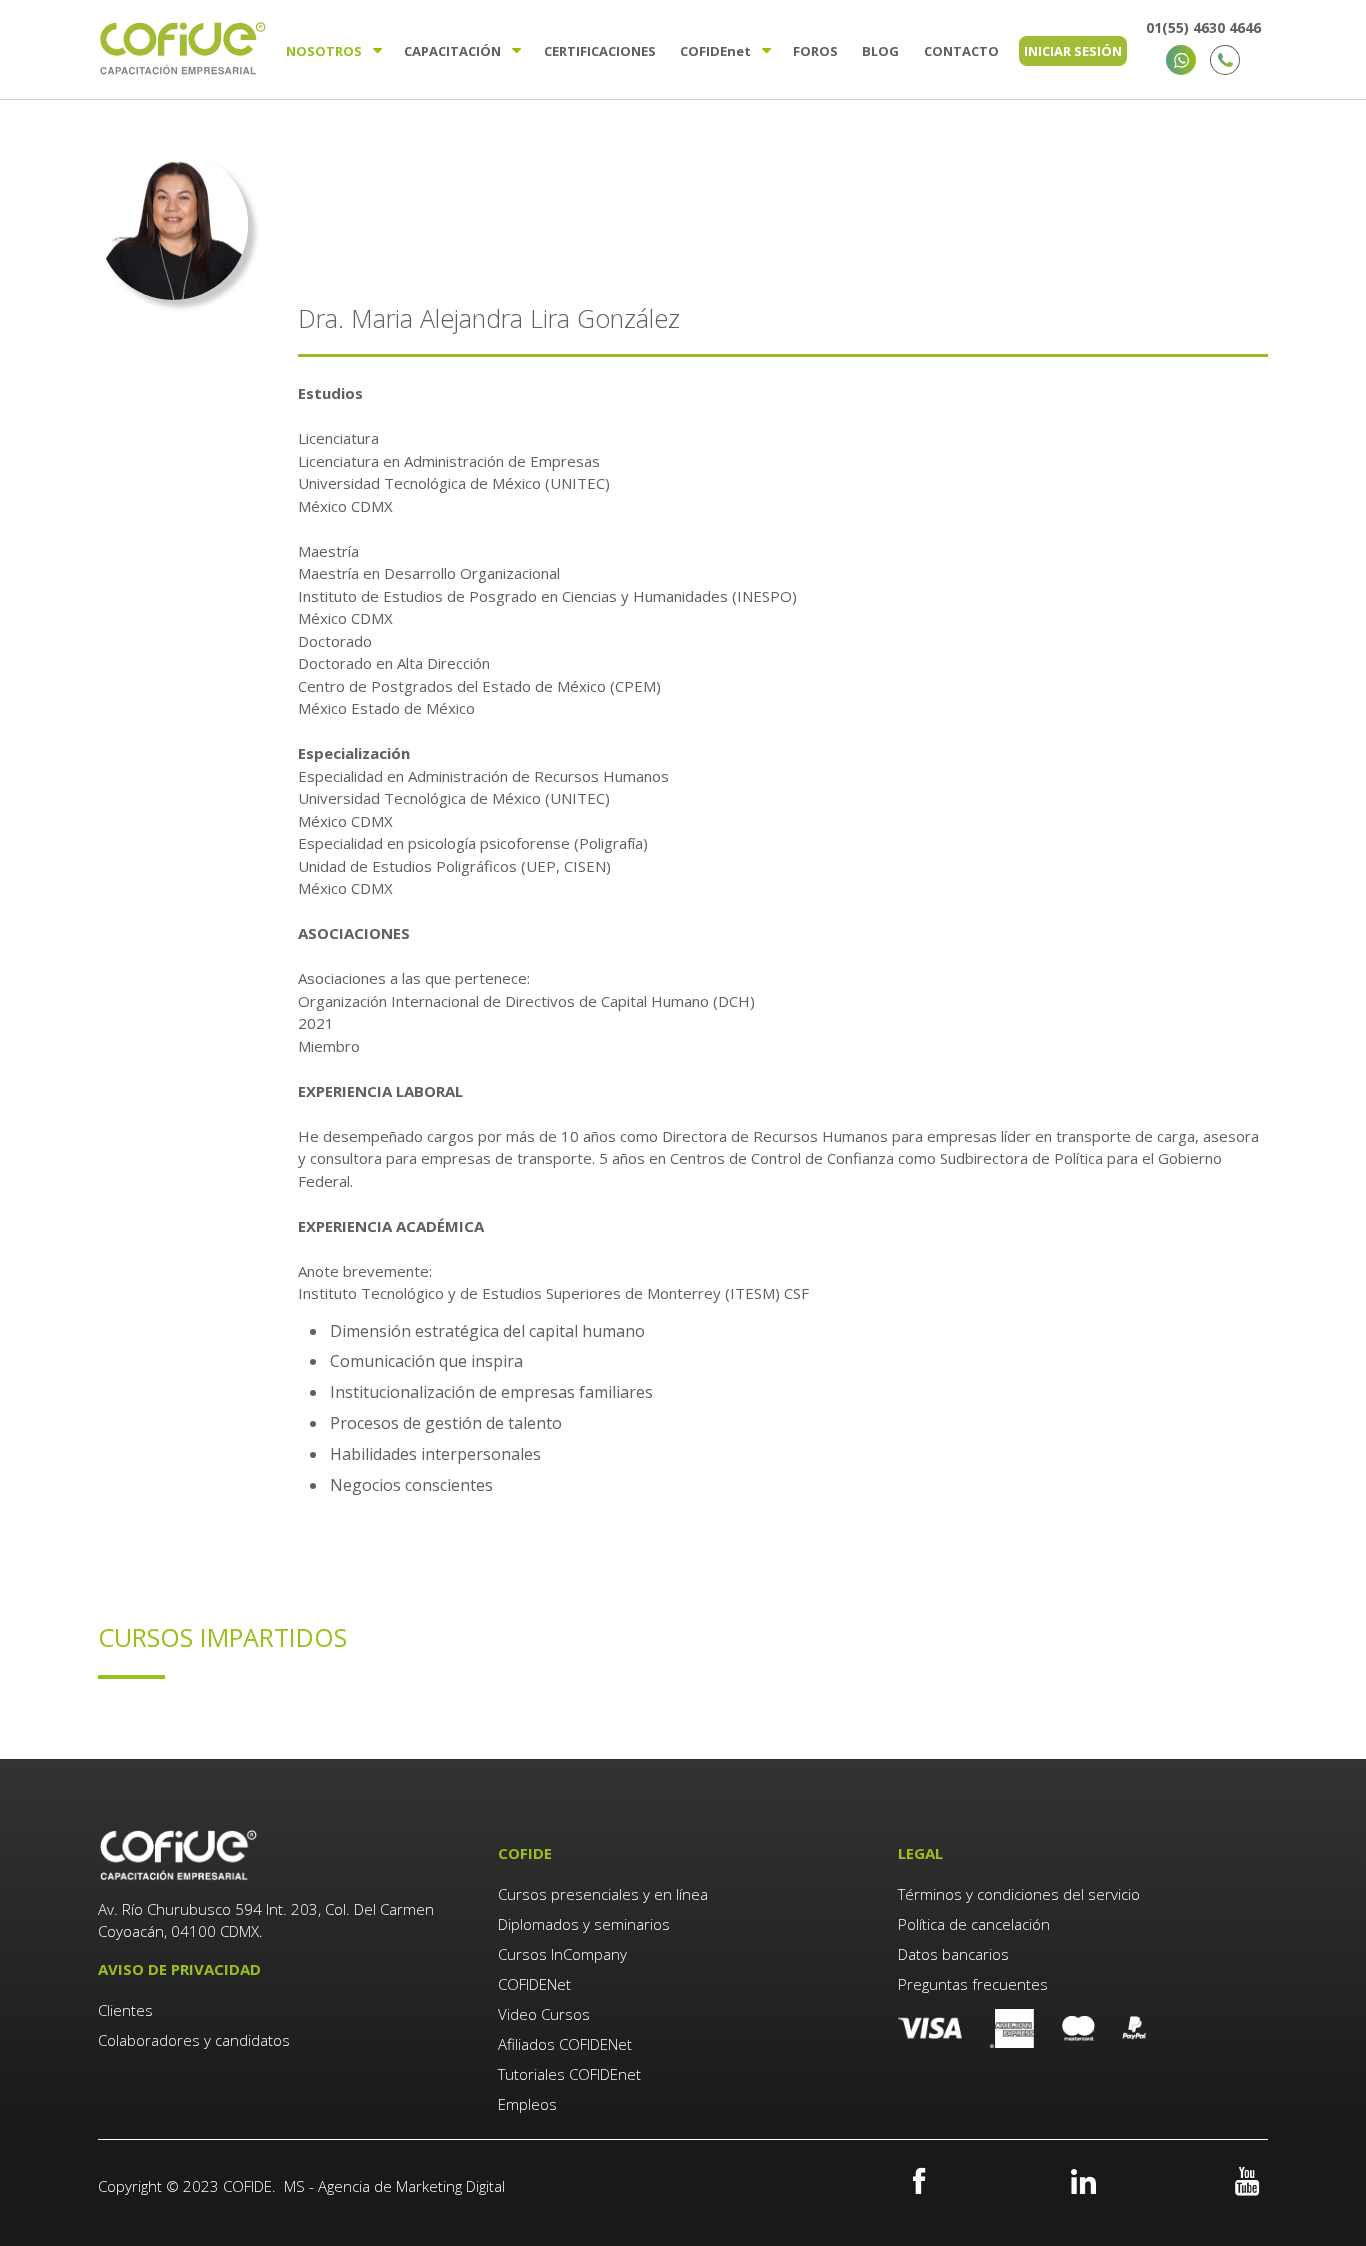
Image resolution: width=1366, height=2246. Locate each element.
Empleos (527, 2104)
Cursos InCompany (562, 1954)
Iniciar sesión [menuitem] (1073, 51)
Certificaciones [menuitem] (600, 51)
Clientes (127, 2010)
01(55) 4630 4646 (1203, 27)
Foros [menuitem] (815, 51)
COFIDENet (534, 1984)
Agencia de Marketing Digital (411, 2186)
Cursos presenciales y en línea (603, 1894)
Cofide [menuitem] (715, 51)
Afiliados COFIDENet (565, 2044)
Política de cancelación (974, 1924)
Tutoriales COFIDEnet (569, 2074)
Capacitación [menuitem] (452, 51)
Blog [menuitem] (880, 51)
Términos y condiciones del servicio (1019, 1894)
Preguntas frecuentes (973, 1984)
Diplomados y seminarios (584, 1924)
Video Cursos (544, 2014)
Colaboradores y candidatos (194, 2040)
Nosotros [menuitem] (324, 51)
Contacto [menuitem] (961, 51)
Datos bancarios (953, 1954)
